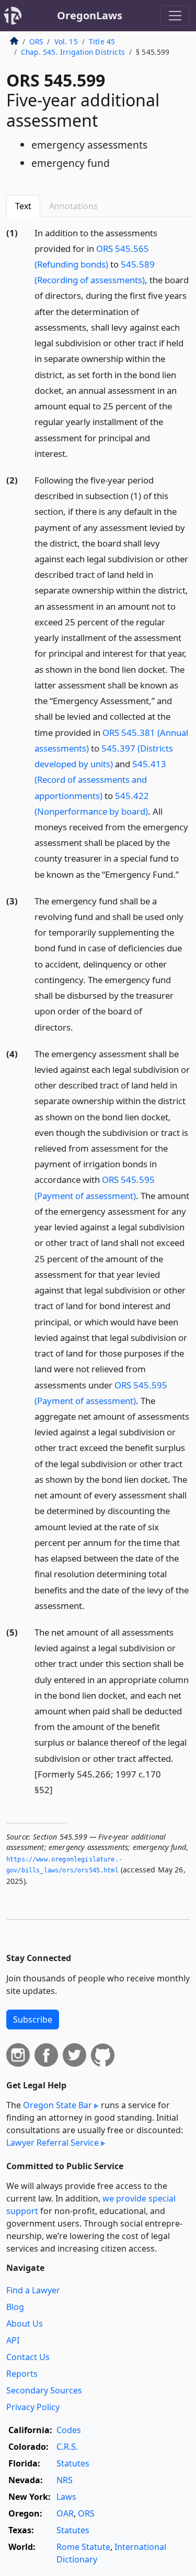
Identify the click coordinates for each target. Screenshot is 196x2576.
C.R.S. (67, 2447)
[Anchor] (74, 453)
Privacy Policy (33, 2407)
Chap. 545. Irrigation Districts (73, 52)
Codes (69, 2430)
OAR (65, 2513)
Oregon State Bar (57, 2105)
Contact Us (28, 2357)
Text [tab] (23, 206)
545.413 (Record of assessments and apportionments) (100, 779)
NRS (65, 2480)
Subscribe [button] (33, 2019)
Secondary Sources (44, 2390)
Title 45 (102, 41)
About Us (25, 2324)
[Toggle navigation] (175, 16)
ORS (36, 41)
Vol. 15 (66, 41)
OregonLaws (90, 15)
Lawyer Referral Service (53, 2143)
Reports (22, 2374)
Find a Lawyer (33, 2290)
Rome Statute (83, 2547)
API (13, 2340)
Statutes (73, 2463)
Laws (66, 2497)
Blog (15, 2307)
